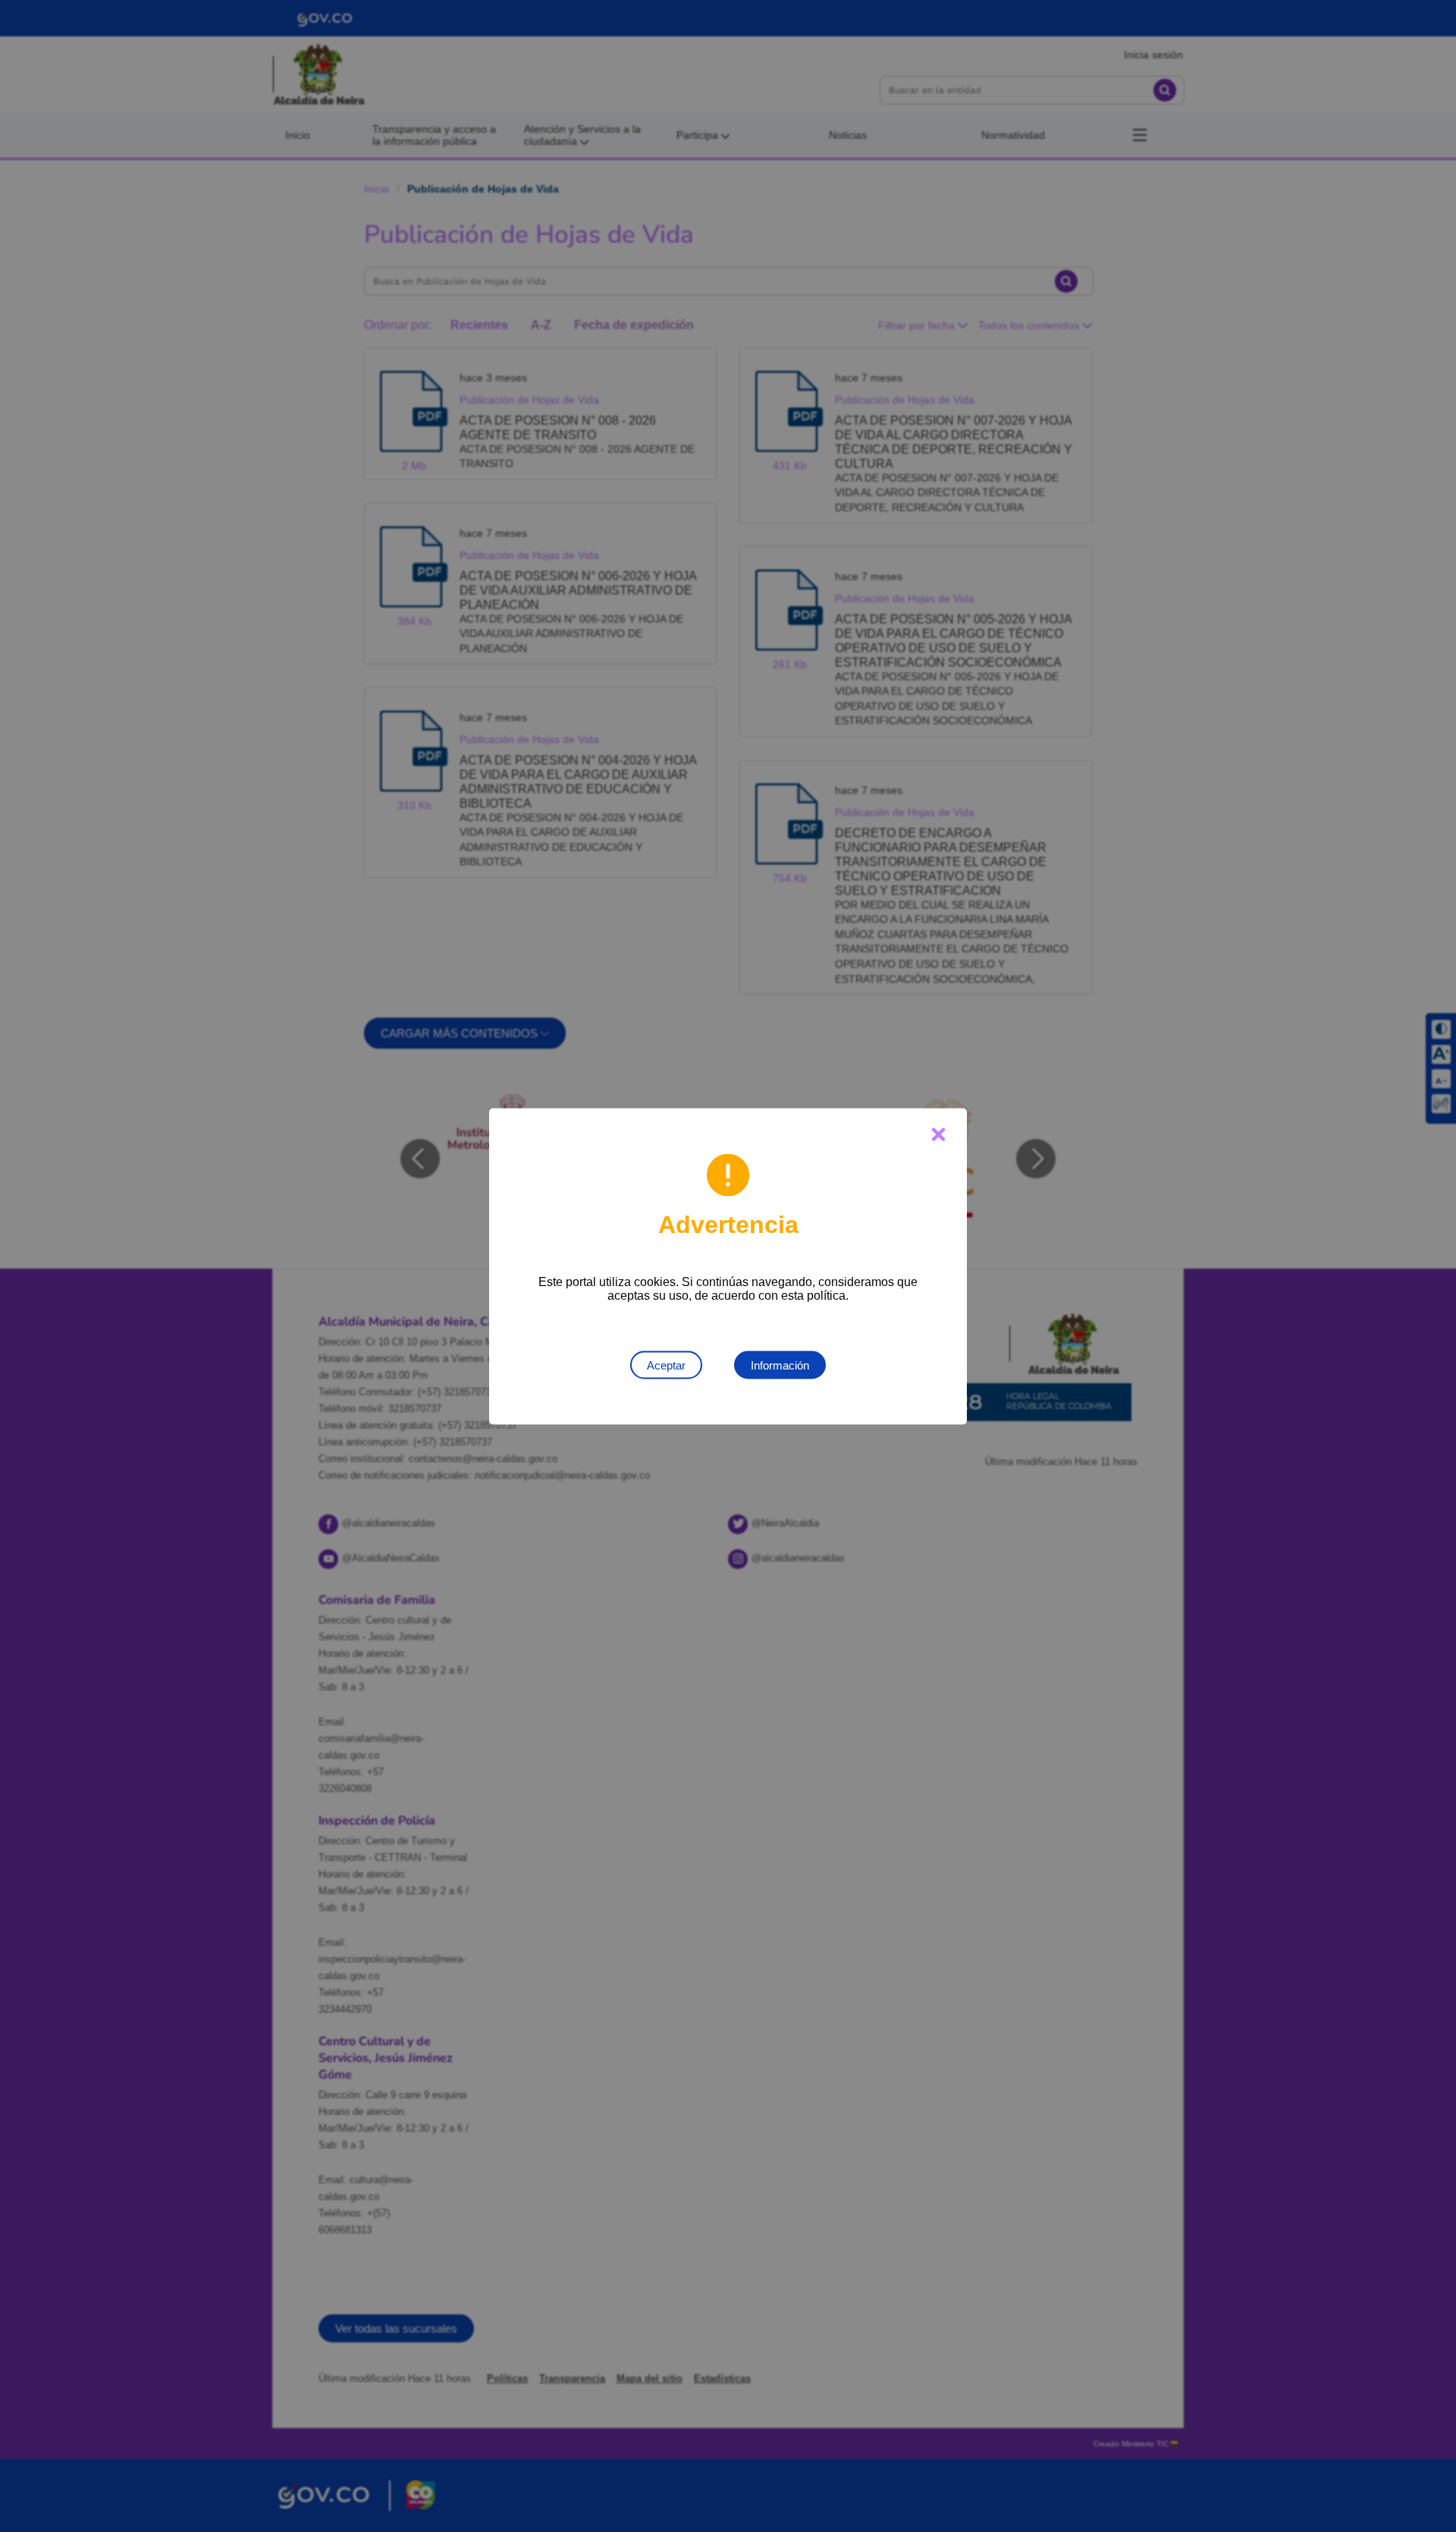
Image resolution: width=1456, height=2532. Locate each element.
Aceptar (666, 1365)
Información (780, 1365)
